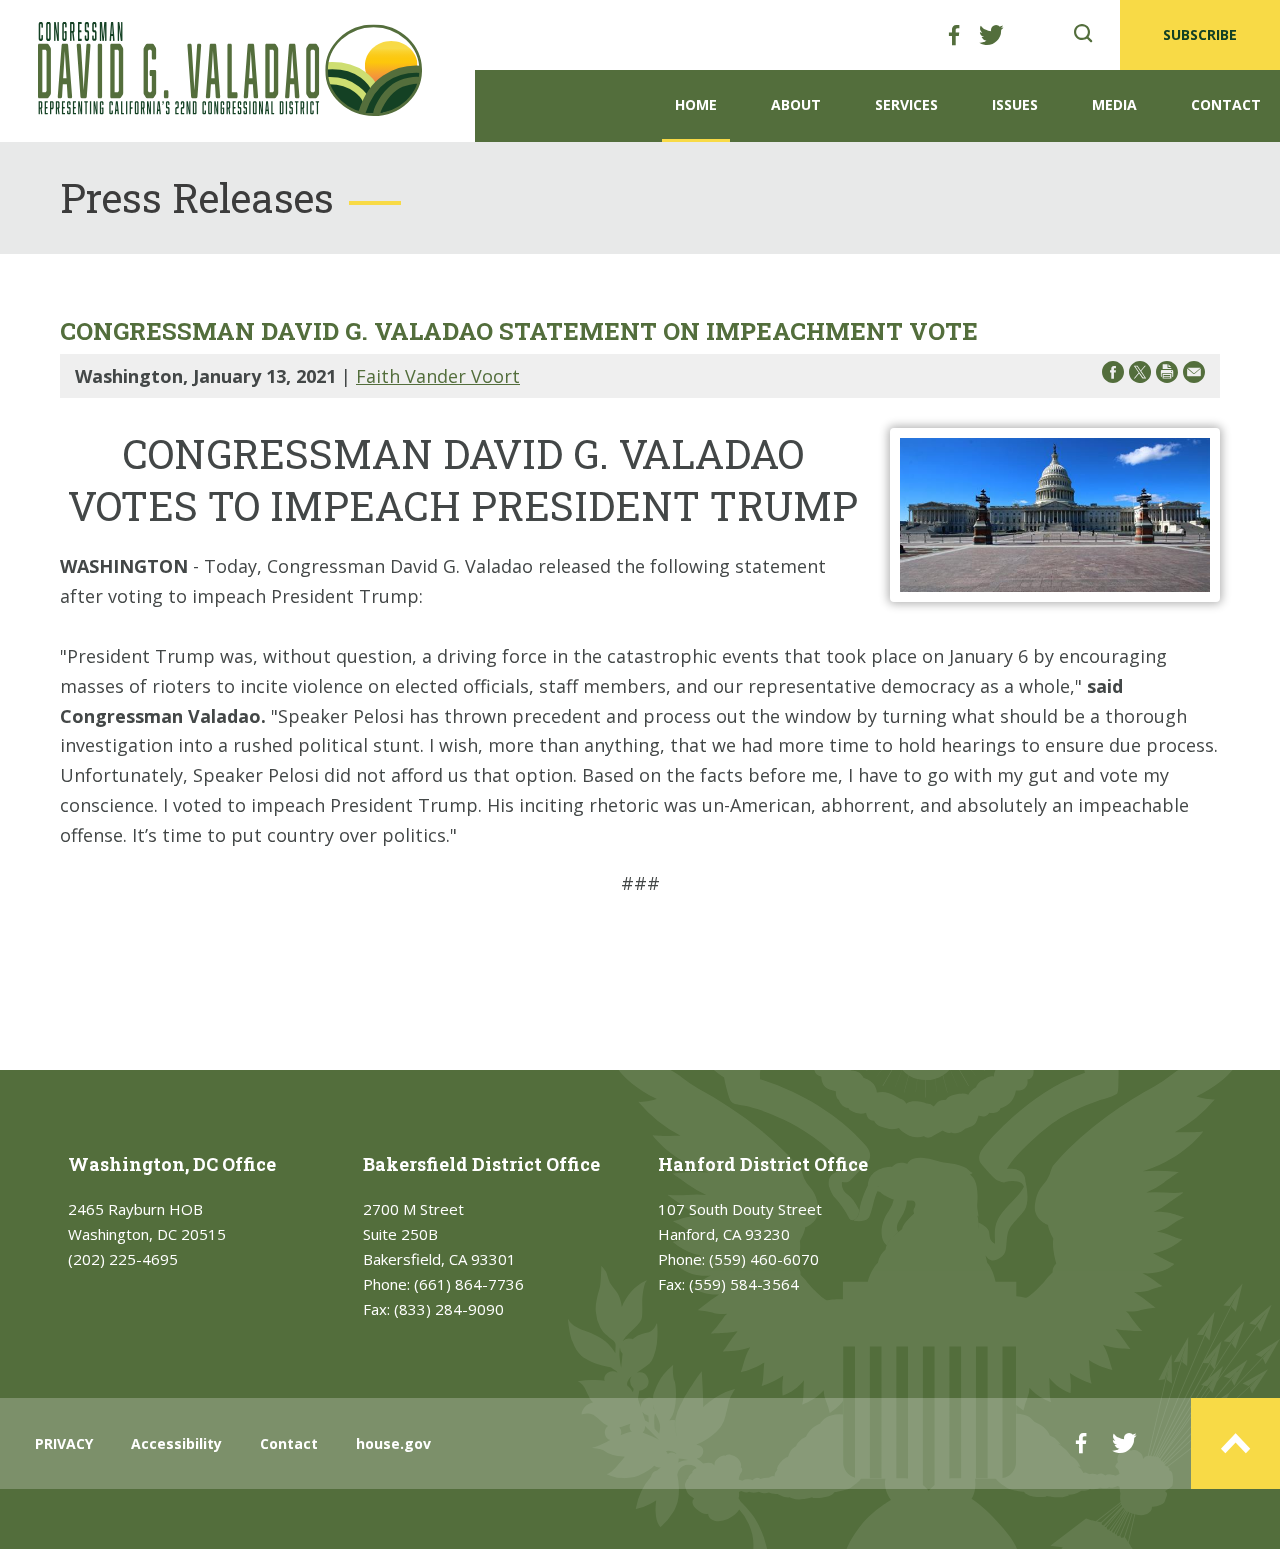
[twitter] (991, 35)
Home (696, 104)
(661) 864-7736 (469, 1284)
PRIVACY (64, 1443)
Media (1114, 104)
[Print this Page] (1167, 375)
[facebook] (954, 35)
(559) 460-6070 (764, 1259)
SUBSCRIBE (1200, 34)
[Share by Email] (1194, 375)
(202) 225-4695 (123, 1259)
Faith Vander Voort (438, 376)
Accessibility (176, 1443)
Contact (1226, 104)
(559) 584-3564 (744, 1284)
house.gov (393, 1443)
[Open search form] (1083, 35)
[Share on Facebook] (1113, 375)
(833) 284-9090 (449, 1309)
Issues (1015, 104)
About (796, 104)
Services (906, 104)
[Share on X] (1140, 375)
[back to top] (1235, 1443)
